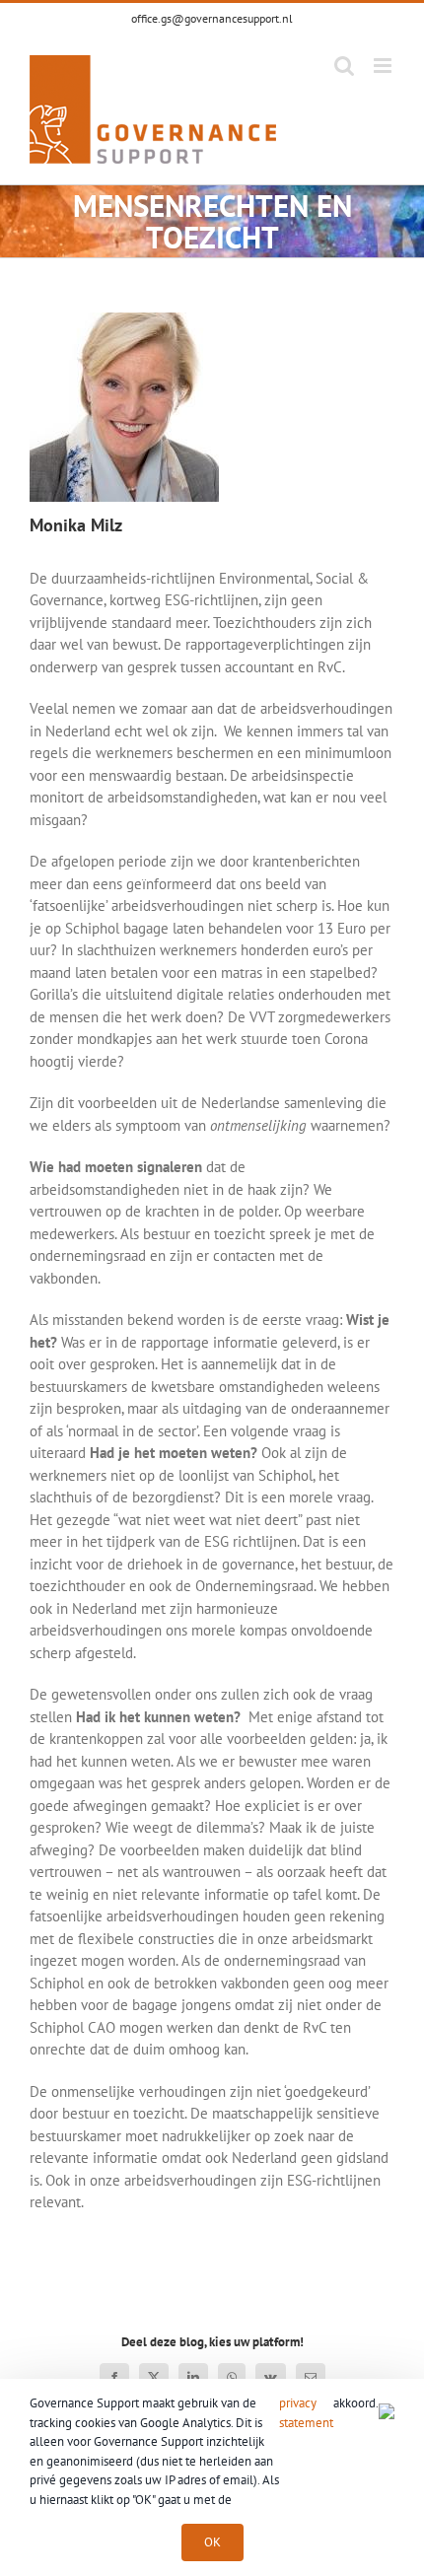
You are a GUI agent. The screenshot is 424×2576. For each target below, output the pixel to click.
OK (212, 2542)
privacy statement (306, 2413)
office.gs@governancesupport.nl (212, 18)
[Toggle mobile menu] (384, 66)
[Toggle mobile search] (344, 66)
